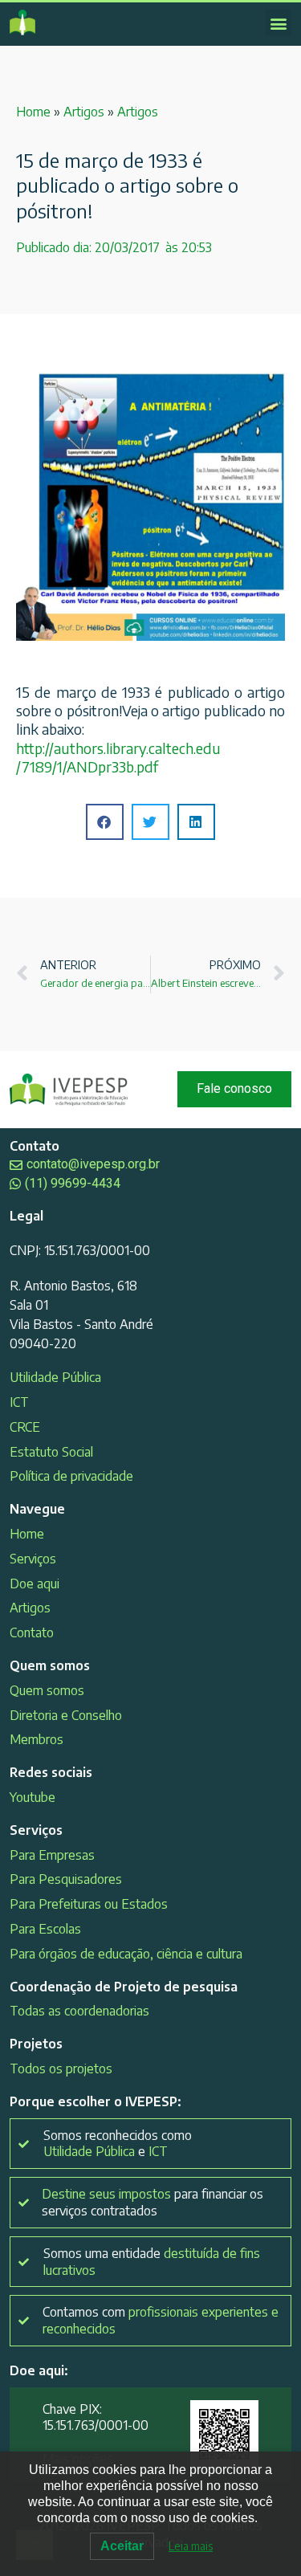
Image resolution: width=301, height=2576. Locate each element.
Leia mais (191, 2546)
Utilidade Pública (55, 1377)
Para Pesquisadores (66, 1879)
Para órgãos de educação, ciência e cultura (126, 1954)
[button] (278, 23)
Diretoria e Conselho (66, 1715)
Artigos (84, 112)
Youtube (33, 1797)
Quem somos (47, 1690)
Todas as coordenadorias (79, 2011)
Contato (32, 1632)
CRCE (25, 1427)
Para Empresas (52, 1855)
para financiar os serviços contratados (153, 2202)
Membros (37, 1739)
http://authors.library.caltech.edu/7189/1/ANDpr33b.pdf (118, 757)
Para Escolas (45, 1929)
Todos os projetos (61, 2069)
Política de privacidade (71, 1476)
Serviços (33, 1559)
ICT (19, 1402)
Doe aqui (35, 1584)
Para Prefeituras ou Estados (89, 1904)
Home (33, 112)
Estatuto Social (51, 1452)
